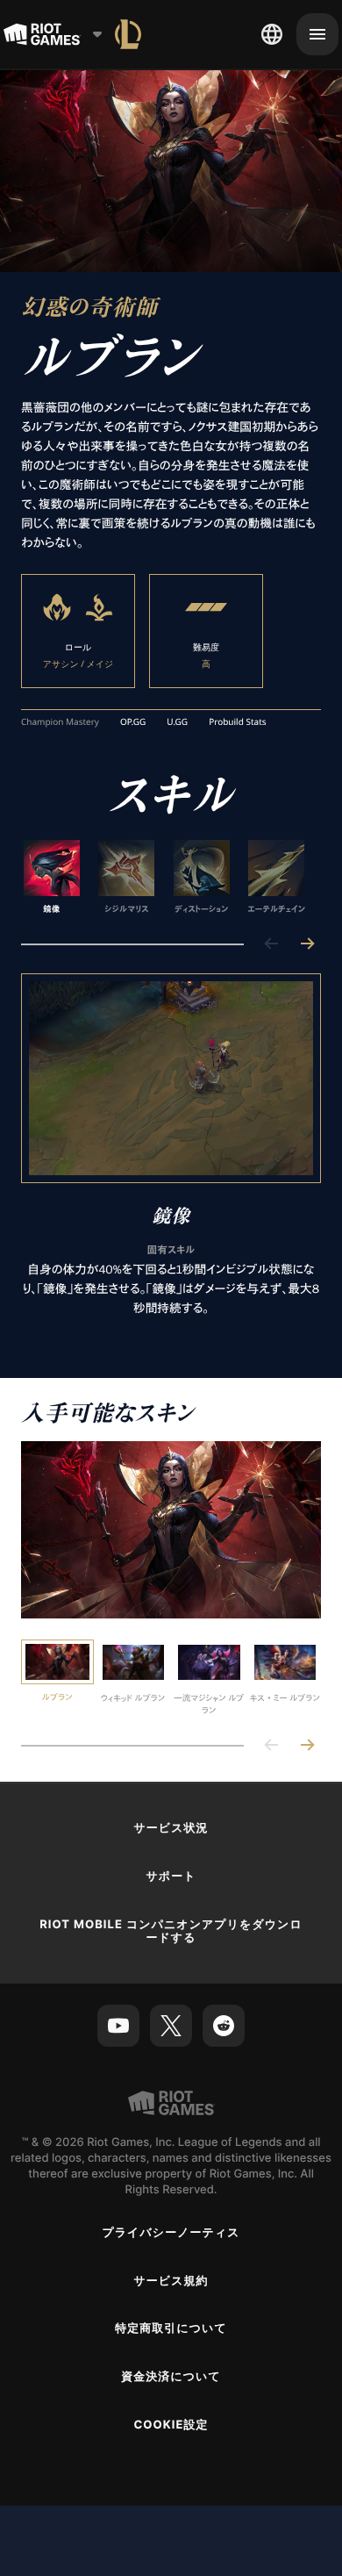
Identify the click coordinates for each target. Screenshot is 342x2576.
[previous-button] (272, 945)
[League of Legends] (128, 34)
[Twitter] (171, 2026)
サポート (171, 1876)
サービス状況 (171, 1828)
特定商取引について (171, 2328)
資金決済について (171, 2377)
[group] (164, 878)
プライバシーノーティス (171, 2233)
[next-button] (307, 945)
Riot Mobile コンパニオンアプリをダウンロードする (171, 1931)
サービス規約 (171, 2281)
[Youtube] (118, 2026)
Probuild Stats (237, 722)
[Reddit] (224, 2026)
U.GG (177, 722)
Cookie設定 (171, 2425)
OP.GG (133, 722)
